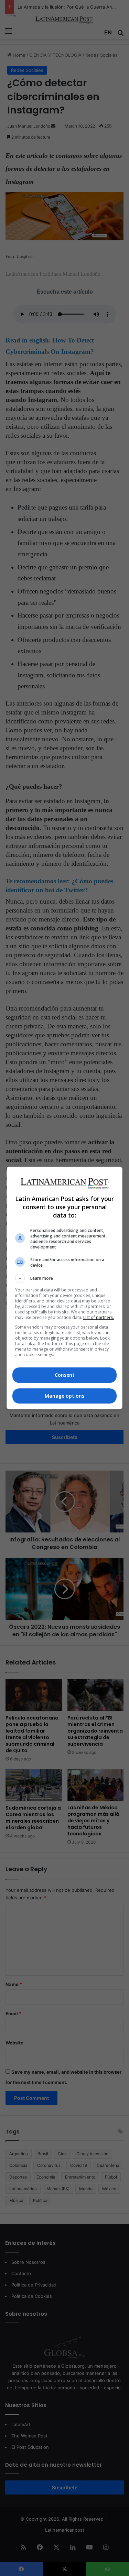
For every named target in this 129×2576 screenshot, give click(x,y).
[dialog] (65, 1288)
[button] (65, 1278)
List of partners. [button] (99, 1317)
